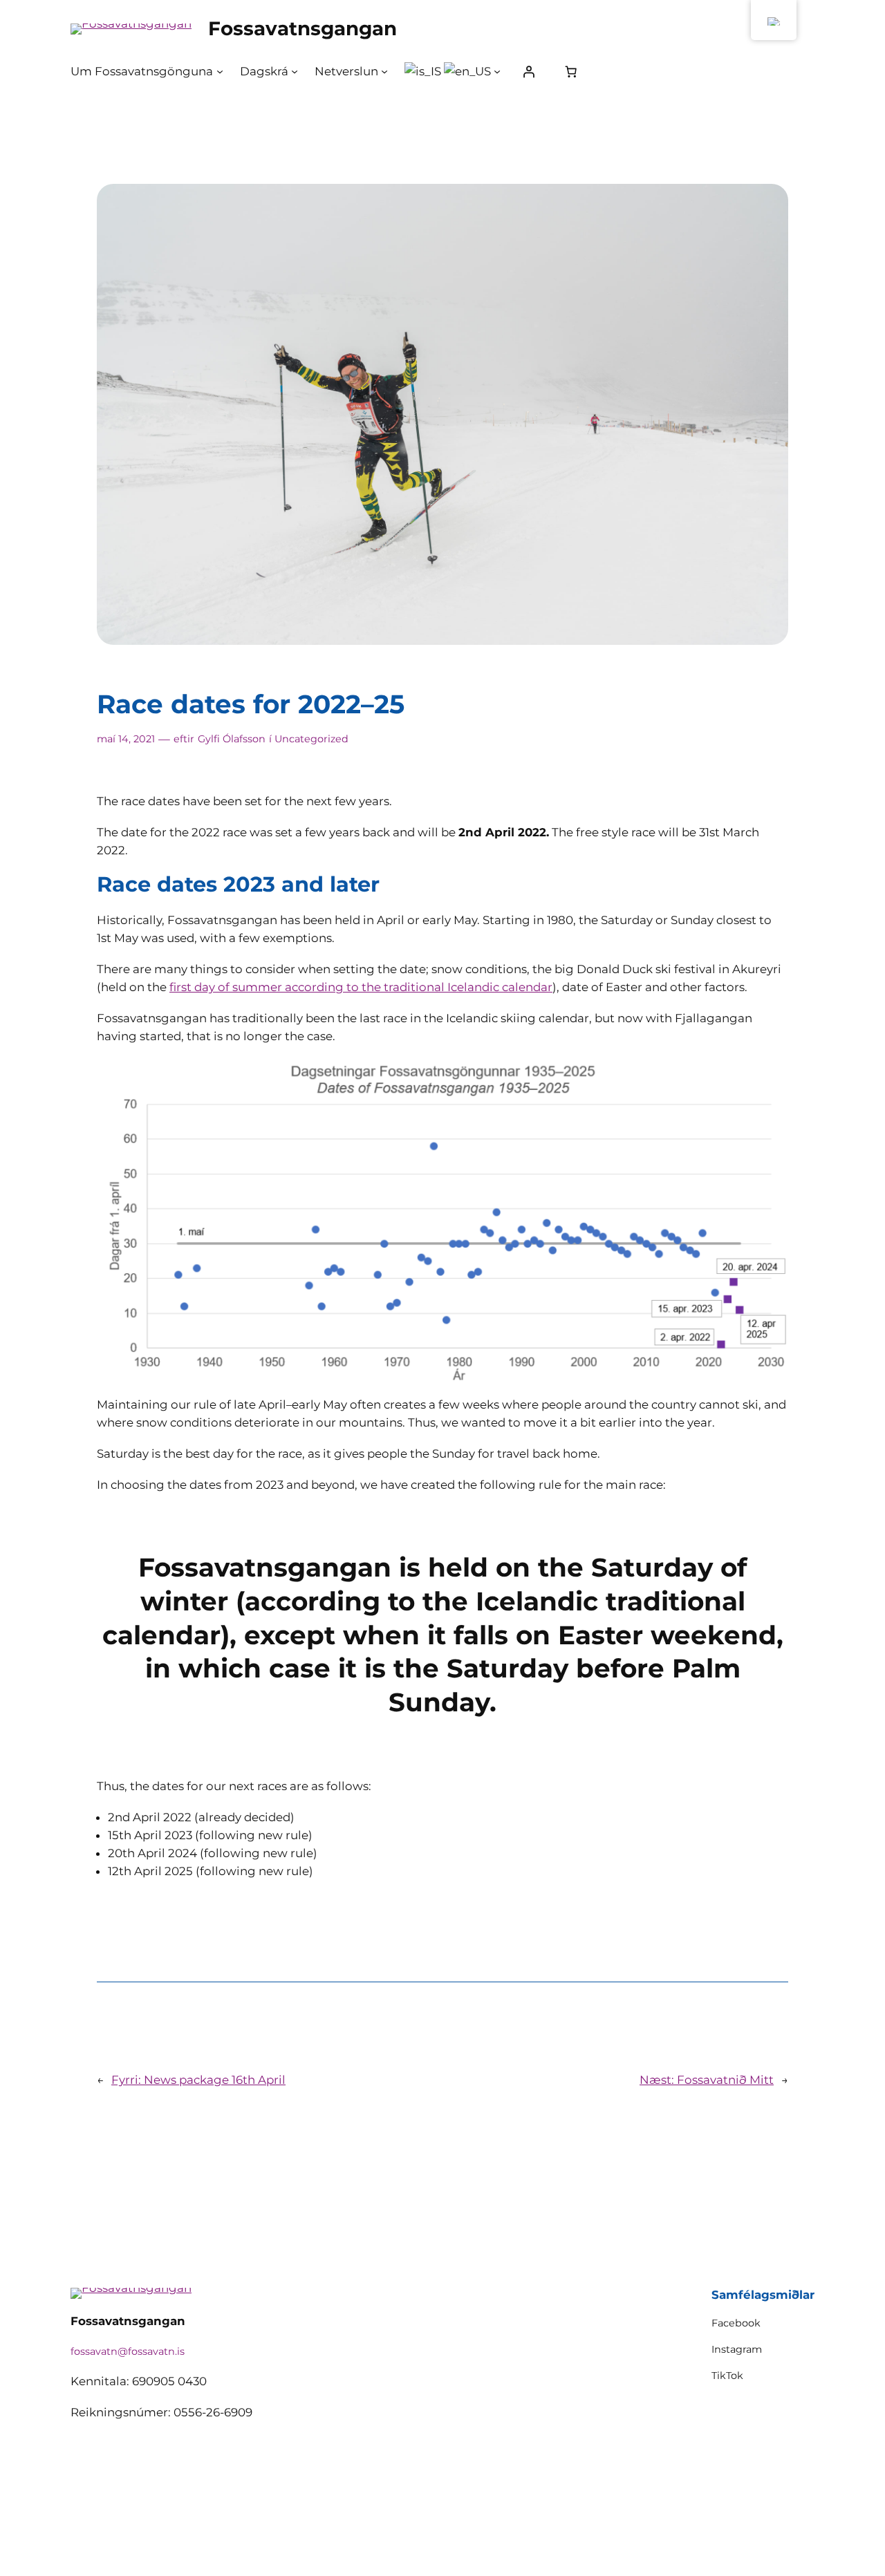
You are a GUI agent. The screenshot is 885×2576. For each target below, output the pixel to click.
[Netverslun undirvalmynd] (384, 71)
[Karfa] (571, 71)
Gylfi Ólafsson (232, 739)
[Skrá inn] (529, 71)
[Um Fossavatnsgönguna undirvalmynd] (220, 71)
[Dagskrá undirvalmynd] (295, 71)
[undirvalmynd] (497, 71)
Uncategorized (311, 739)
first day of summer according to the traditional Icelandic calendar (361, 987)
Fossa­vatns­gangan (302, 28)
